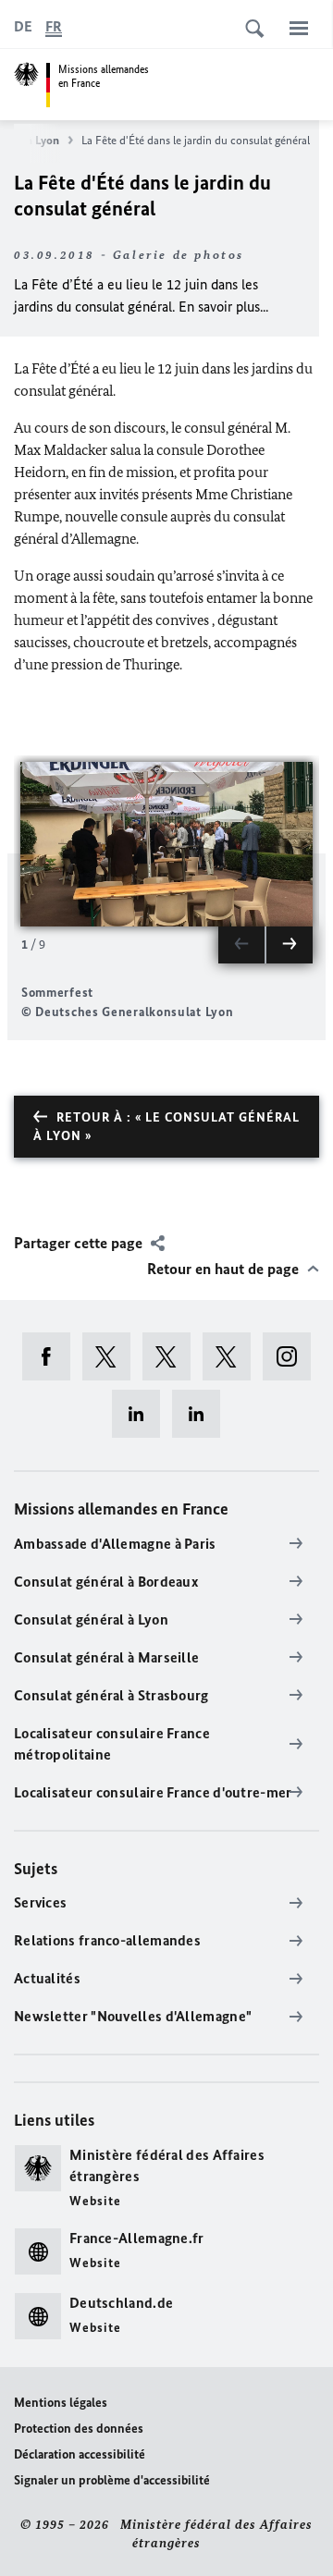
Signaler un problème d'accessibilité (112, 2480)
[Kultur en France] (233, 1356)
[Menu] (299, 28)
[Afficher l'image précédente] (241, 945)
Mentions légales (61, 2403)
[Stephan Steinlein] (202, 1414)
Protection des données (79, 2429)
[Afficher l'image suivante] (290, 945)
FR (54, 26)
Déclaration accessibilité (80, 2454)
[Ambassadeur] (173, 1356)
